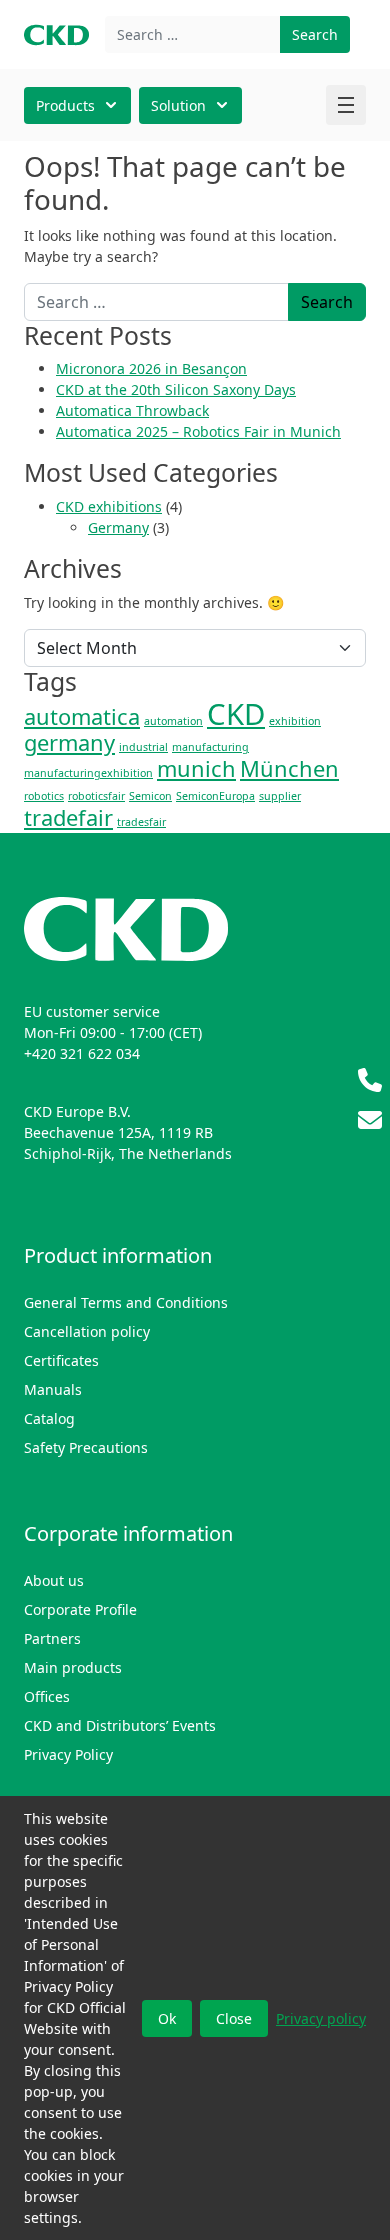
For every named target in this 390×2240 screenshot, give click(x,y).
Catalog (49, 1418)
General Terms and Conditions (126, 1302)
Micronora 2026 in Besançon (151, 368)
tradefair (68, 817)
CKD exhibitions (109, 506)
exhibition (295, 721)
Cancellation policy (87, 1331)
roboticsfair (96, 796)
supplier (280, 796)
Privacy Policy (68, 1754)
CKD (236, 714)
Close (234, 2018)
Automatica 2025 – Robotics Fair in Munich (198, 431)
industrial (143, 747)
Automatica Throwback (132, 410)
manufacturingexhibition (88, 773)
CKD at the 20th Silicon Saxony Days (176, 389)
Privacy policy (321, 2018)
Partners (52, 1638)
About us (54, 1580)
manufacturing (210, 747)
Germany (118, 527)
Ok (167, 2018)
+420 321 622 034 (82, 1053)
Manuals (53, 1389)
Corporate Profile (80, 1609)
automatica (82, 716)
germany (69, 742)
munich (196, 768)
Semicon (150, 796)
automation (173, 721)
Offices (47, 1696)
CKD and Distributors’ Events (120, 1725)
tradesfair (141, 822)
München (289, 768)
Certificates (61, 1360)
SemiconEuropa (215, 796)
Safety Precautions (86, 1447)
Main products (73, 1667)
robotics (44, 796)
